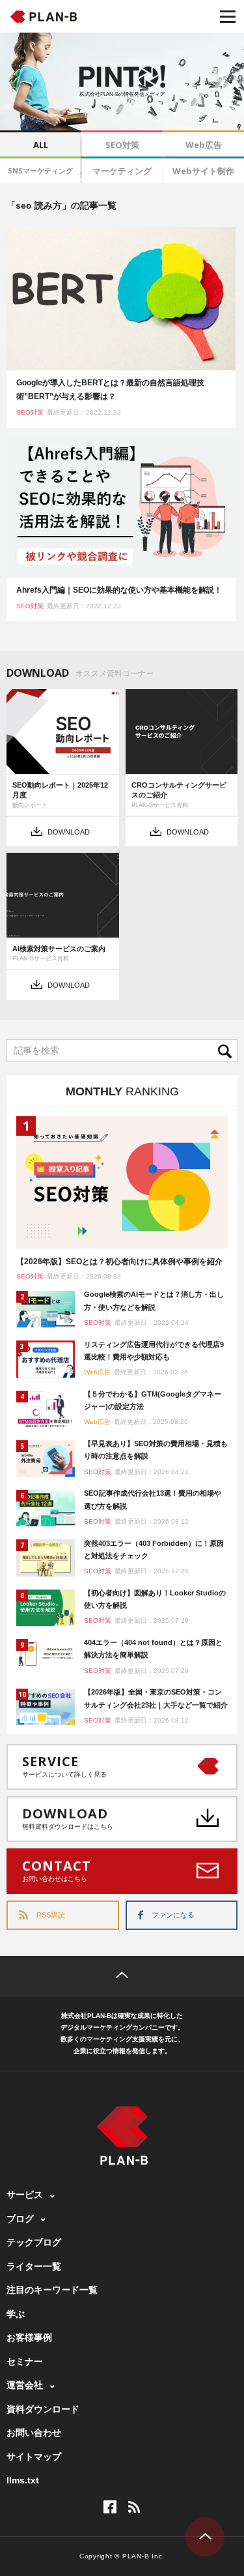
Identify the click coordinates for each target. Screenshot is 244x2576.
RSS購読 (51, 1915)
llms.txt (23, 2480)
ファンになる (173, 1915)
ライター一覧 (34, 2266)
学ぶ (16, 2314)
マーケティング (122, 171)
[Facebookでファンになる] (110, 2507)
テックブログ (34, 2242)
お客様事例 (29, 2337)
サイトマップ (34, 2457)
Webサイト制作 (203, 171)
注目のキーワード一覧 (52, 2290)
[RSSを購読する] (134, 2507)
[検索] (228, 1051)
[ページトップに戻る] (122, 1976)
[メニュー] (228, 16)
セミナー (25, 2361)
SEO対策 (122, 145)
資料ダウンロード (43, 2409)
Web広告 (204, 145)
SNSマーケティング (40, 170)
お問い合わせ (34, 2433)
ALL (41, 145)
